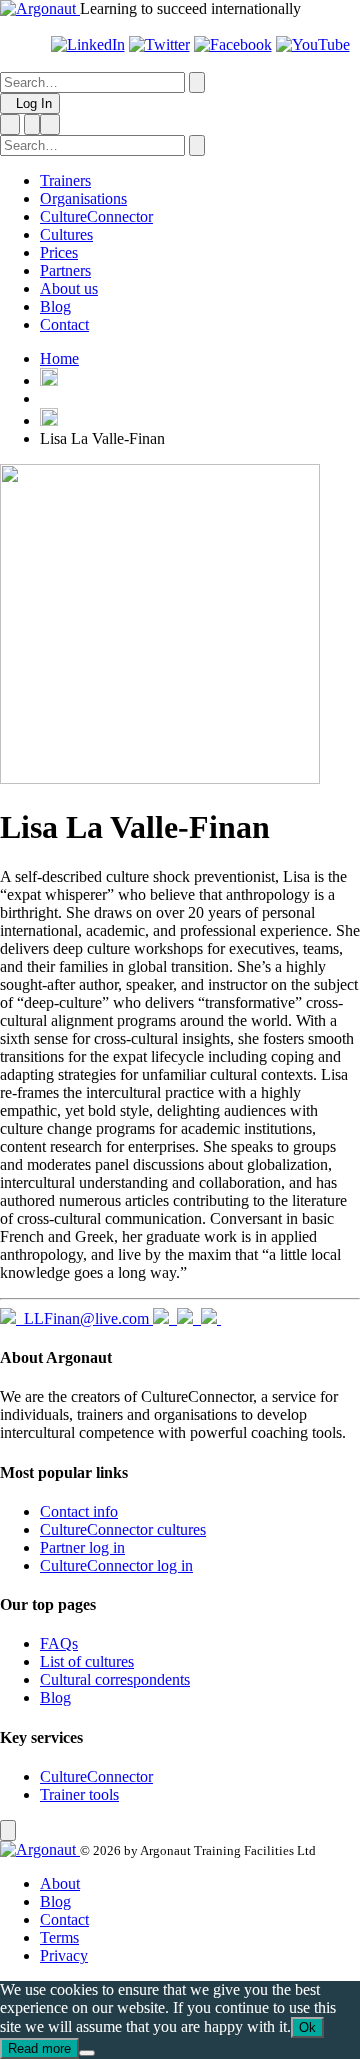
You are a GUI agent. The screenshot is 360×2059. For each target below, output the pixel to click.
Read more (39, 2048)
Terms (59, 1937)
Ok (307, 2027)
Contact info (79, 1511)
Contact (64, 324)
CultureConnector (96, 216)
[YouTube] (313, 44)
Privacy (64, 1955)
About (60, 1883)
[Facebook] (233, 44)
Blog (55, 306)
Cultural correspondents (115, 1679)
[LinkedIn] (88, 44)
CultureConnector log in (116, 1565)
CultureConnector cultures (123, 1529)
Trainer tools (79, 1794)
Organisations (83, 198)
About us (69, 288)
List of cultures (87, 1661)
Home (59, 358)
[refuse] (87, 2053)
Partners (65, 270)
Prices (59, 252)
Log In (30, 103)
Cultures (66, 234)
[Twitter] (159, 44)
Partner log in (82, 1547)
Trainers (65, 180)
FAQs (59, 1643)
